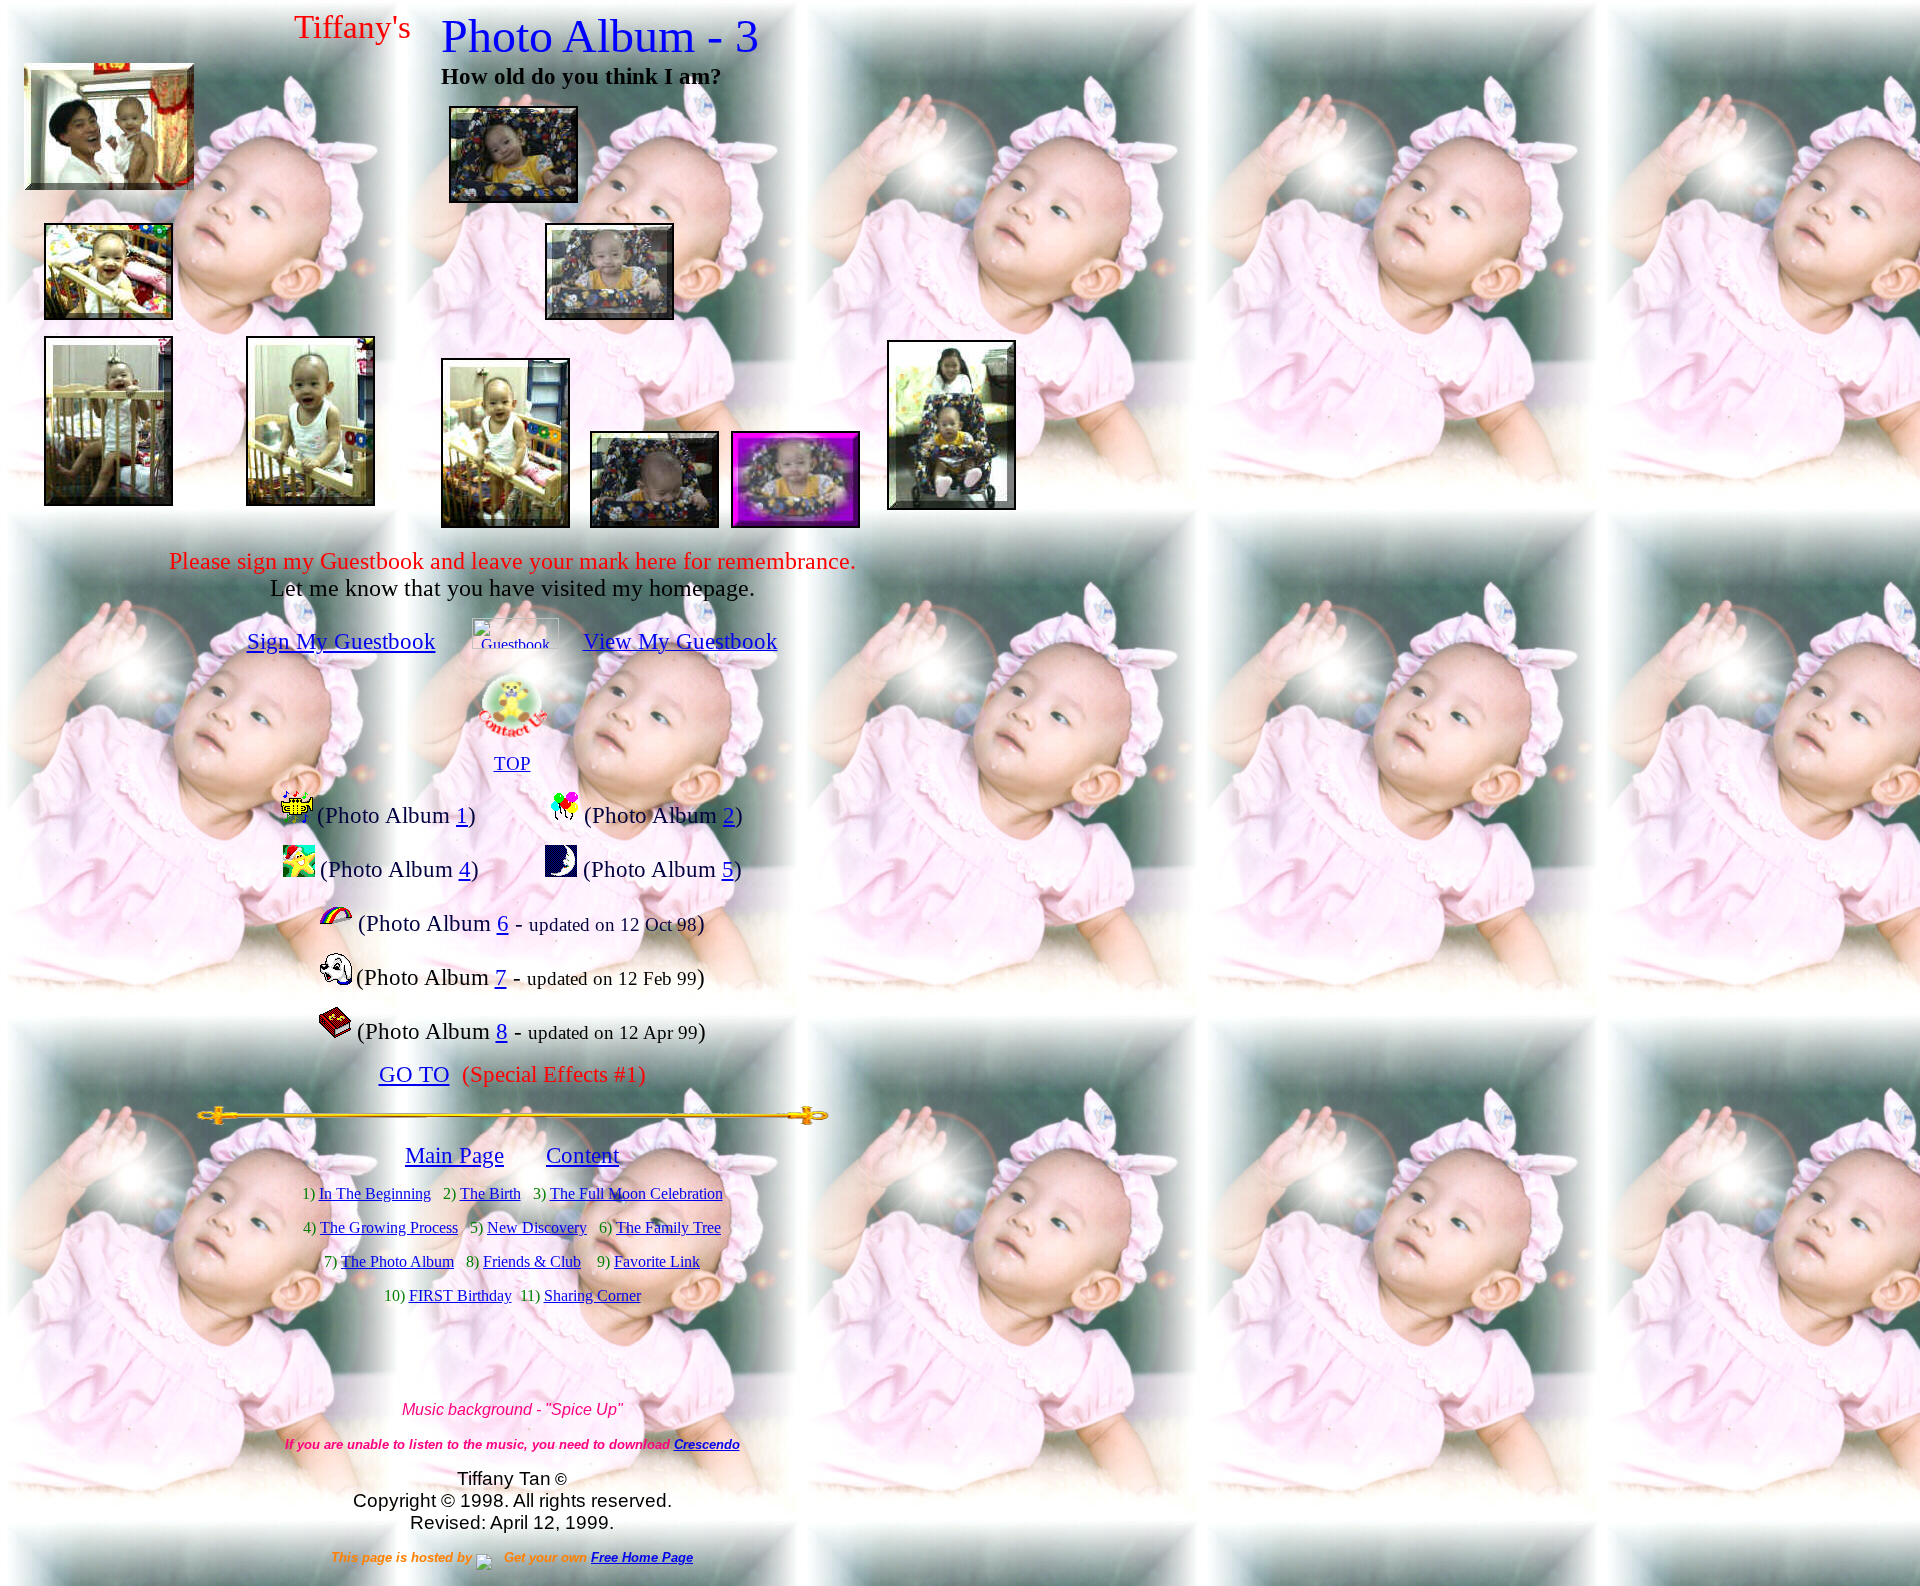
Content (582, 1155)
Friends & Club (532, 1261)
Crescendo (707, 1444)
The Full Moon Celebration (636, 1193)
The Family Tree (668, 1227)
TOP (512, 763)
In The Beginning (375, 1193)
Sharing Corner (592, 1295)
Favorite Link (657, 1261)
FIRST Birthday (460, 1295)
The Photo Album (397, 1261)
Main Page (454, 1155)
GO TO (414, 1074)
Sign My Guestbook (341, 641)
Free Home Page (642, 1557)
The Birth (490, 1193)
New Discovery (537, 1227)
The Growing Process (389, 1227)
